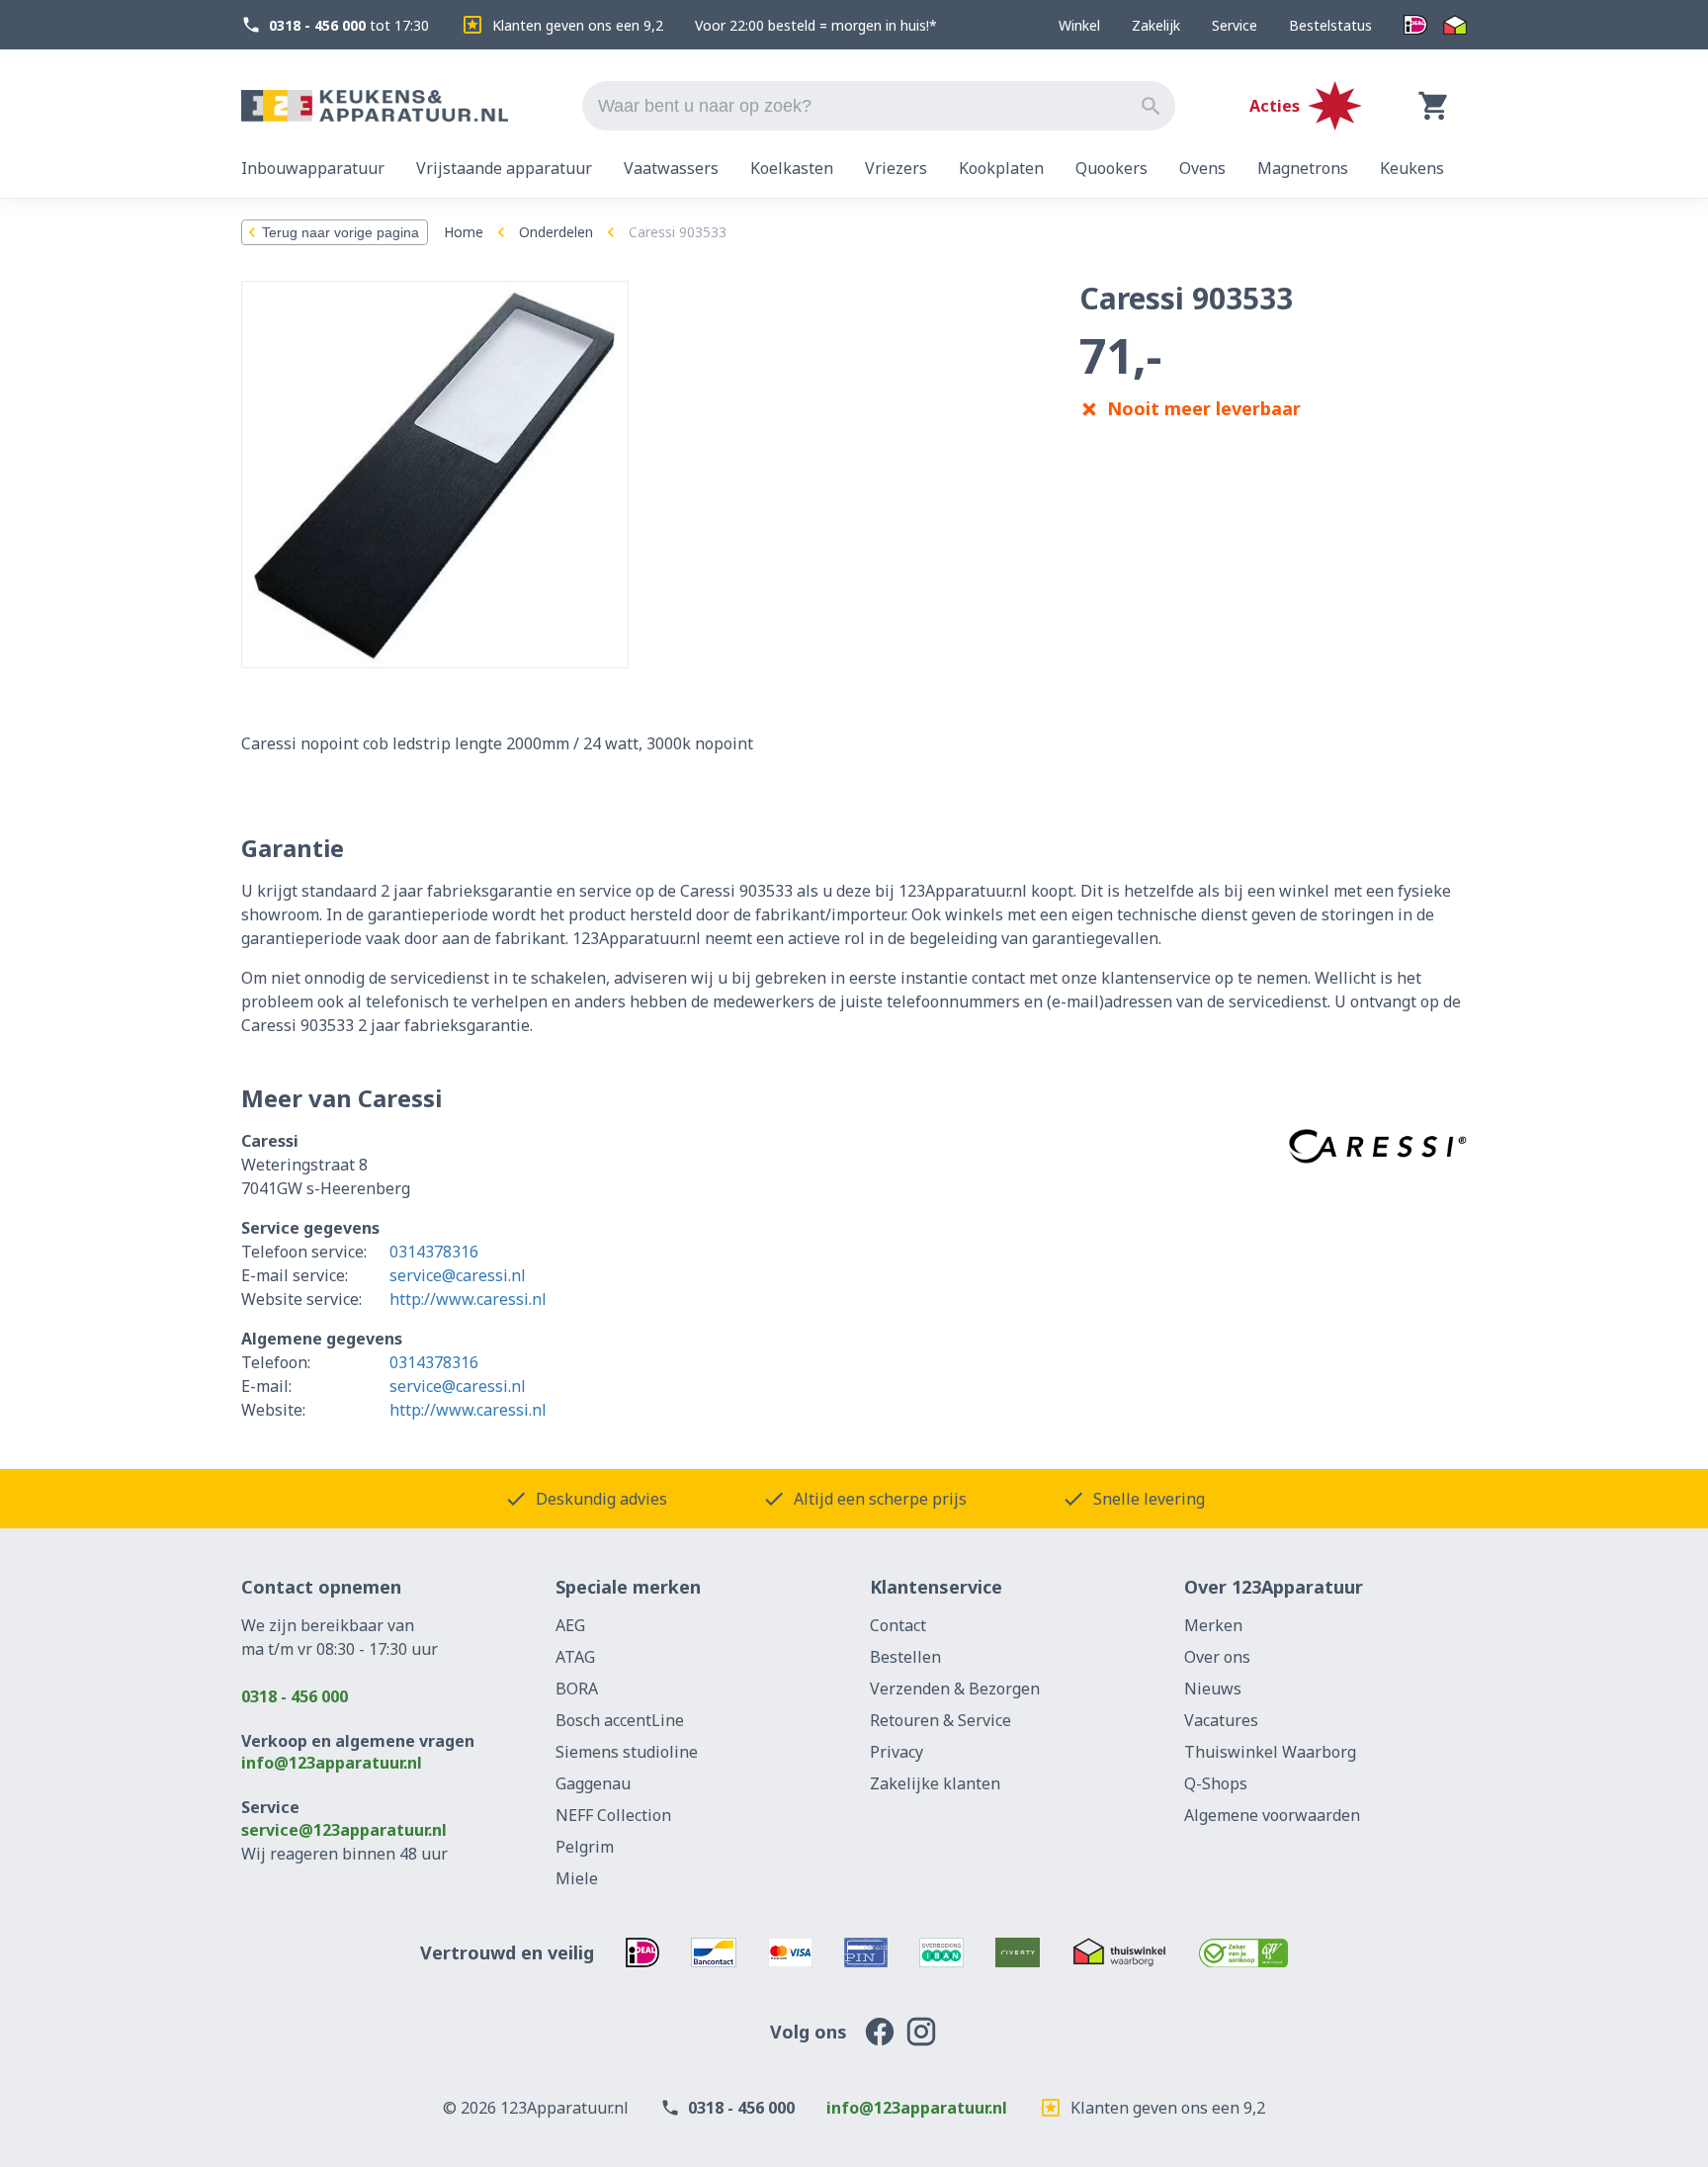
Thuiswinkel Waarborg (1270, 1752)
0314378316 (434, 1252)
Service (1235, 25)
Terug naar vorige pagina (341, 232)
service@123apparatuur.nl (344, 1830)
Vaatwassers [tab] (671, 168)
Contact (898, 1625)
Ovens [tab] (1202, 168)
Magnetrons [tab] (1303, 168)
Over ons (1217, 1657)
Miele (577, 1878)
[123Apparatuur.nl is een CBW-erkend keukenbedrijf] (1244, 1952)
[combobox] (879, 106)
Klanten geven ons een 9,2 (578, 25)
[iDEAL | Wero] (1415, 25)
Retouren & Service (940, 1720)
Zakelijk (1156, 25)
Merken (1213, 1625)
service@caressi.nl (458, 1275)
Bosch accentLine (620, 1720)
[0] (1434, 106)
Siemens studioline (627, 1752)
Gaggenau (593, 1783)
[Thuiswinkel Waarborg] (1455, 25)
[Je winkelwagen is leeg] (1434, 106)
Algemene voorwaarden (1272, 1815)
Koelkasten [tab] (792, 168)
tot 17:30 (349, 25)
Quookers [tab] (1111, 168)
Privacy (897, 1752)
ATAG (575, 1657)
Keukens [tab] (1412, 168)
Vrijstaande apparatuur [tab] (504, 168)
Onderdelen (556, 232)
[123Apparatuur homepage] (375, 106)
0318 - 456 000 (295, 1696)
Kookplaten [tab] (1001, 168)
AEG (570, 1625)
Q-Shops (1216, 1783)
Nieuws (1213, 1689)
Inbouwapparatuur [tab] (313, 168)
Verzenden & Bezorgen (955, 1689)
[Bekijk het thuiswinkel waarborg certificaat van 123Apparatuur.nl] (1119, 1952)
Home (464, 232)
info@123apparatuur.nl (332, 1763)
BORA (577, 1689)
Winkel (1079, 25)
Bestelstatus (1330, 25)
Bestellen (905, 1657)
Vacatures (1221, 1720)
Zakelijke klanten (935, 1783)
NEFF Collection (613, 1815)
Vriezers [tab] (896, 168)
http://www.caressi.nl (468, 1299)
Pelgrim (585, 1847)
